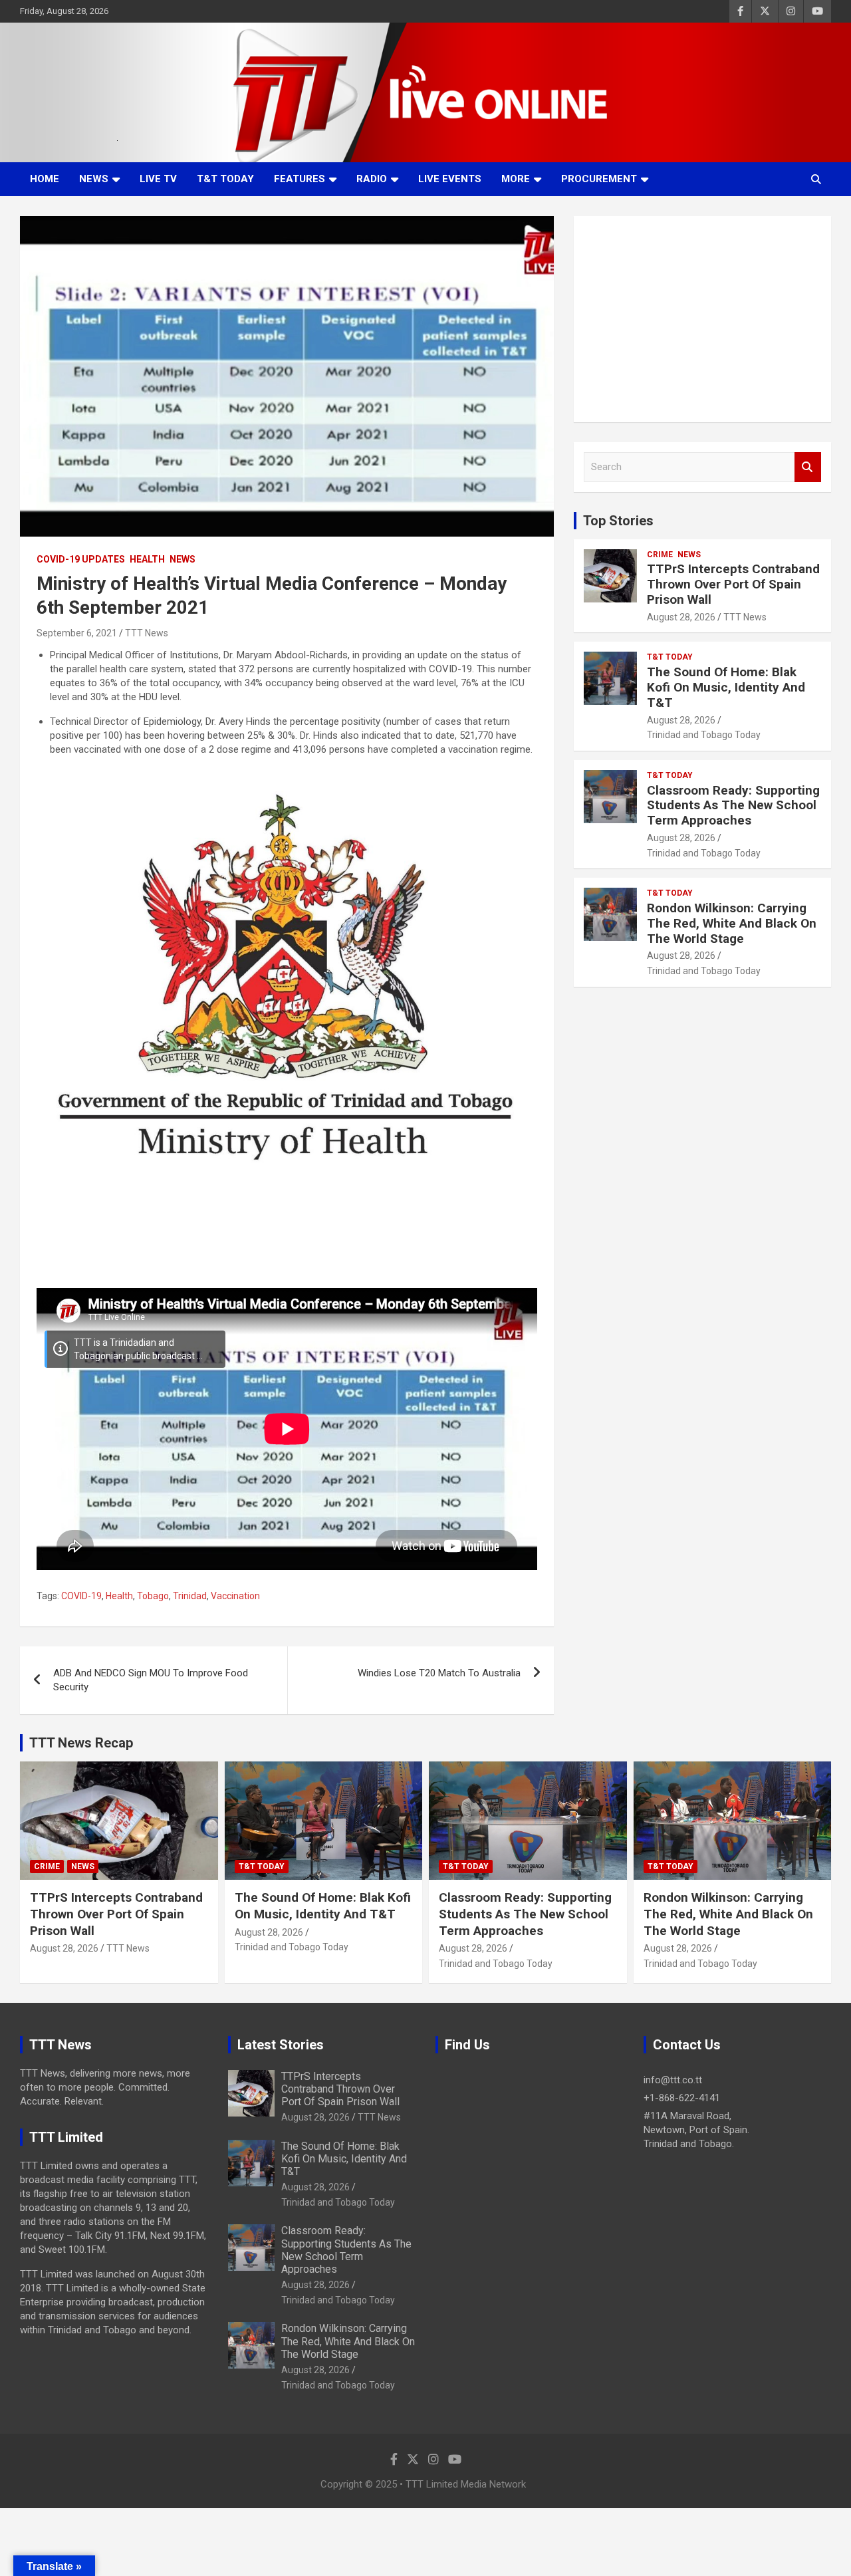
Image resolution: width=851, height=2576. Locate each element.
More (516, 179)
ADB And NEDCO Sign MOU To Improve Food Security (151, 1680)
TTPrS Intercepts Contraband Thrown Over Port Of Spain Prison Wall (733, 584)
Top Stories (618, 521)
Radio (372, 179)
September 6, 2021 (77, 633)
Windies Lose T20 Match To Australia (439, 1673)
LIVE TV (158, 179)
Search (808, 467)
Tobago (153, 1596)
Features (300, 179)
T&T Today (225, 179)
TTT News (147, 633)
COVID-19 (81, 1596)
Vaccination (235, 1596)
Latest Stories (281, 2045)
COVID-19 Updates (81, 559)
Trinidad (190, 1596)
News (94, 179)
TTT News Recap (81, 1743)
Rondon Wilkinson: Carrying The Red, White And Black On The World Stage (732, 923)
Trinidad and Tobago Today (704, 735)
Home (45, 179)
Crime (660, 555)
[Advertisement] (702, 319)
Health (147, 559)
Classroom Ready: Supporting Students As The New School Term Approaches (733, 806)
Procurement (599, 179)
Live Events (450, 179)
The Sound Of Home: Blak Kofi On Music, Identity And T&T (726, 687)
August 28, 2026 (681, 617)
